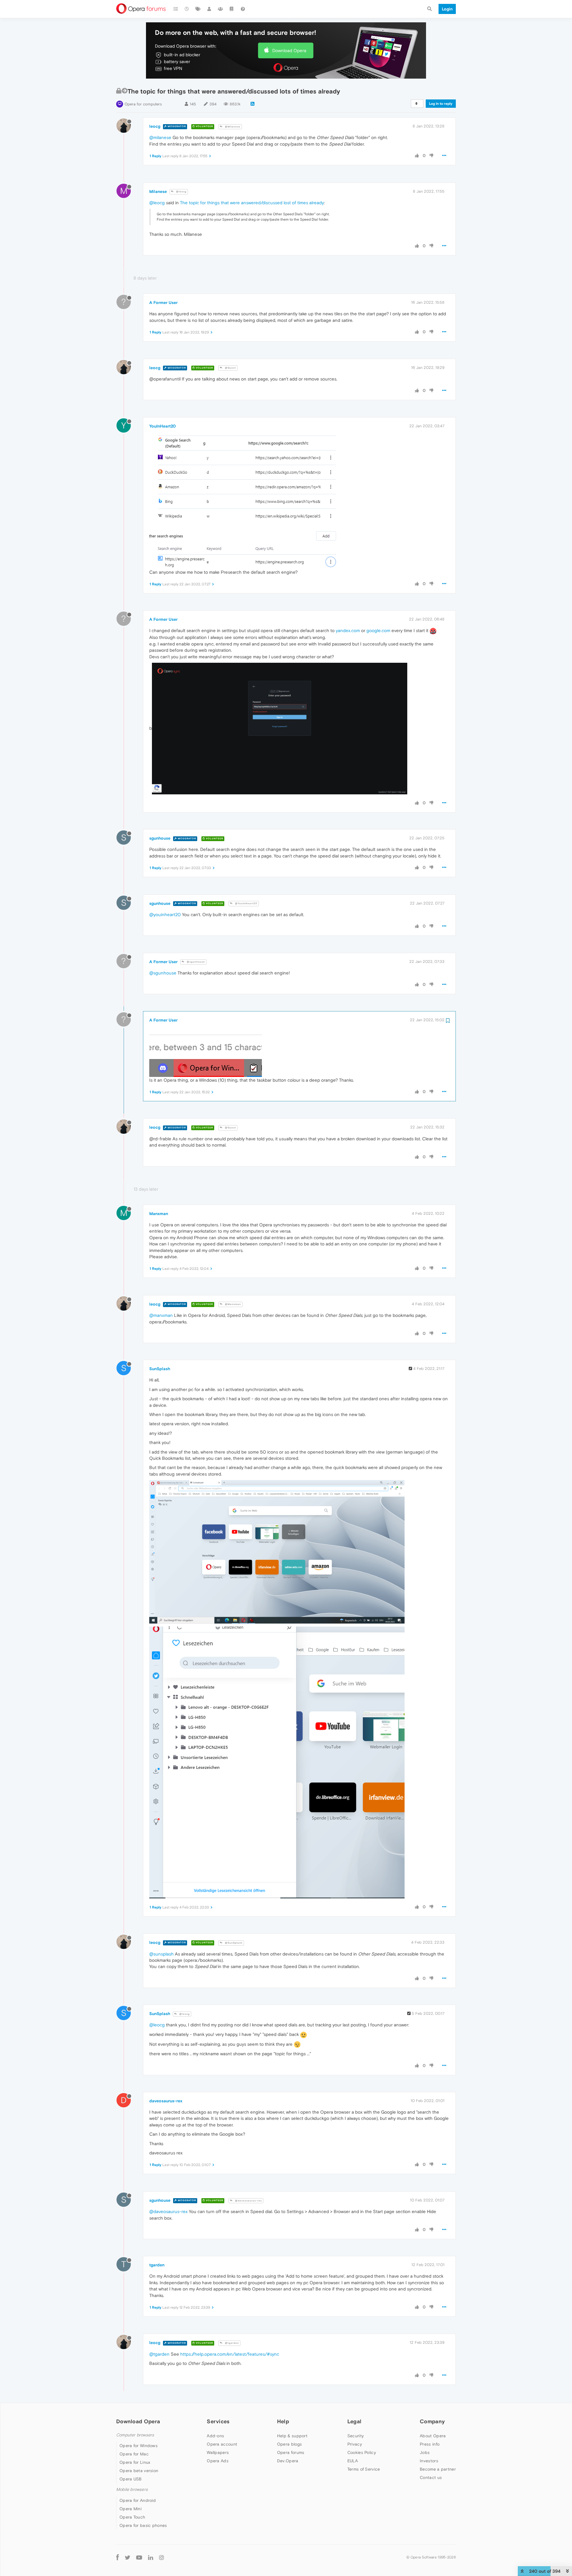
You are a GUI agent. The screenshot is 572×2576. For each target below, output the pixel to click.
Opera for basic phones (143, 2525)
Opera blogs (289, 2444)
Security (356, 2436)
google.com (378, 630)
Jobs (425, 2452)
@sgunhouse (195, 962)
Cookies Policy (362, 2452)
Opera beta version (139, 2471)
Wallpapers (218, 2452)
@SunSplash (233, 1943)
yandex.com (348, 630)
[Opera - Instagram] (161, 2557)
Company (432, 2421)
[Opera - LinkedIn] (151, 2557)
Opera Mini (130, 2509)
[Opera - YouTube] (139, 2557)
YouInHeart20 (163, 426)
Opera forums (291, 2452)
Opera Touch (132, 2517)
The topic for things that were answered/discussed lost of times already (252, 203)
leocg (155, 126)
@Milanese (232, 127)
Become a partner (438, 2469)
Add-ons (215, 2436)
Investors (429, 2461)
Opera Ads (218, 2461)
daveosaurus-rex (166, 2101)
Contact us (431, 2477)
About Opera (433, 2436)
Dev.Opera (288, 2461)
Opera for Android (138, 2500)
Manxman (159, 1214)
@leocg (181, 192)
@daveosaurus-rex (248, 2201)
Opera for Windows (139, 2446)
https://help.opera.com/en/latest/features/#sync (230, 2354)
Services (218, 2421)
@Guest (230, 368)
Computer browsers (135, 2435)
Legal (355, 2421)
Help (283, 2421)
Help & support (292, 2436)
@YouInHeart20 (246, 903)
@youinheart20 (165, 914)
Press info (430, 2444)
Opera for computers (143, 104)
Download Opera (289, 50)
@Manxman (233, 1304)
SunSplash (160, 1369)
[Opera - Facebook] (118, 2557)
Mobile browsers (132, 2490)
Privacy (355, 2444)
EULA (353, 2461)
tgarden (157, 2265)
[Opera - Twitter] (128, 2557)
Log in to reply (441, 104)
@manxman (161, 1315)
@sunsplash (161, 1954)
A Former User (163, 302)
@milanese (160, 137)
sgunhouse (160, 838)
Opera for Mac (134, 2454)
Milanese (158, 191)
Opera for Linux (135, 2462)
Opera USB (131, 2479)
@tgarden (231, 2343)
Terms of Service (364, 2469)
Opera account (222, 2444)
